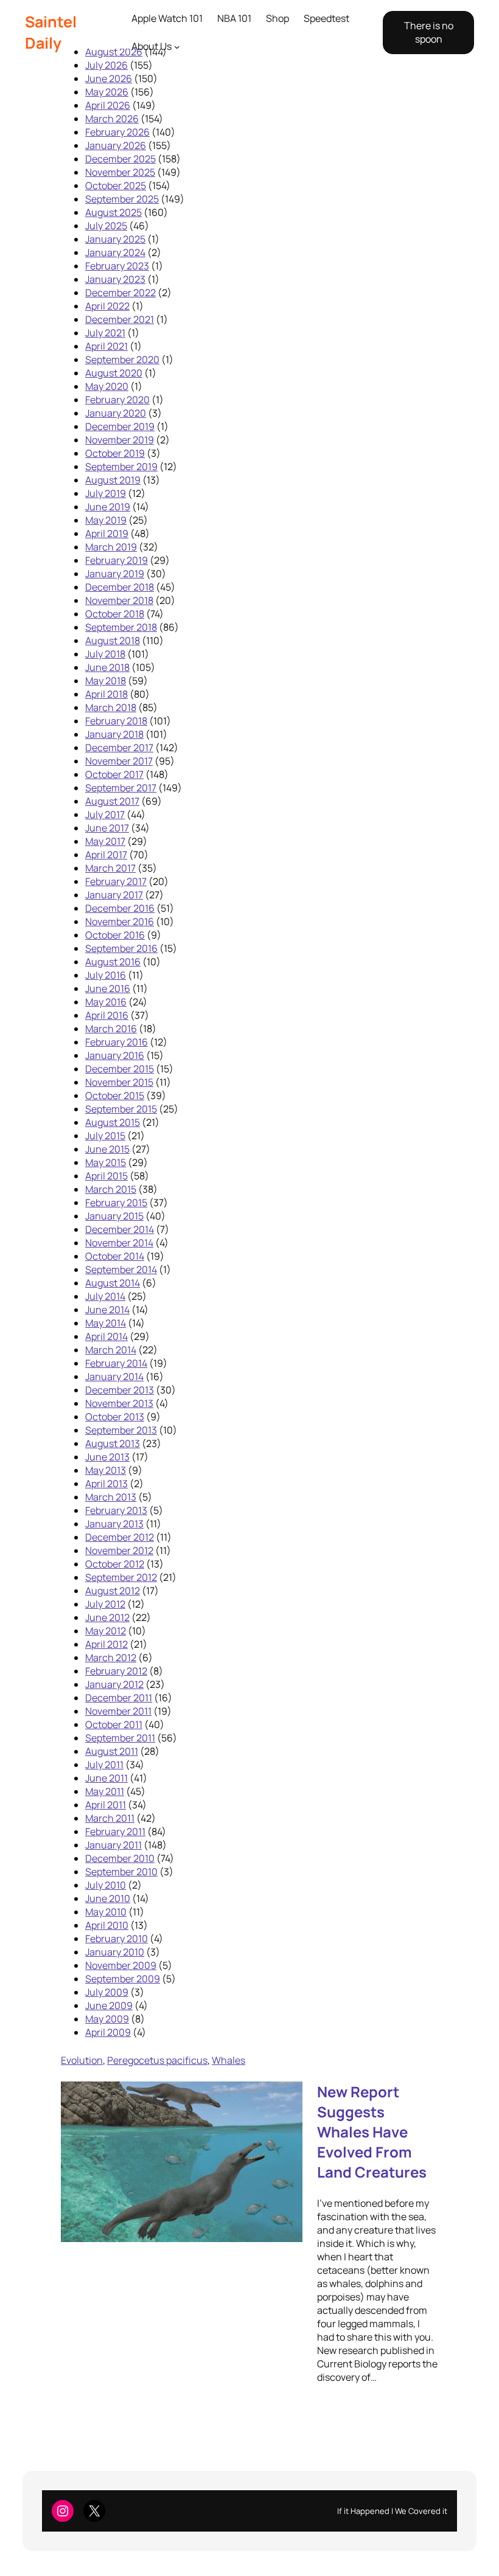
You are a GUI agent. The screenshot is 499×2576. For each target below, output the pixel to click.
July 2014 (105, 1296)
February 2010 (117, 1939)
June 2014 (107, 1310)
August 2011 (112, 1751)
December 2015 (120, 1069)
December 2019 (120, 426)
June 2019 (108, 507)
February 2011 (115, 1831)
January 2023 (115, 279)
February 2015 (116, 1203)
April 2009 (108, 2032)
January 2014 (114, 1377)
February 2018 (116, 721)
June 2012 (107, 1617)
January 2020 (116, 413)
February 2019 (117, 560)
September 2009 (123, 1979)
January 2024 (115, 252)
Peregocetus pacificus (157, 2060)
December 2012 (120, 1537)
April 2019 (107, 533)
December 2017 (119, 748)
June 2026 (109, 78)
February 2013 (116, 1510)
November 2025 (120, 172)
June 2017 (107, 828)
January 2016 (115, 1055)
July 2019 (106, 493)
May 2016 (106, 1002)
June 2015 (107, 1149)
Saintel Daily (51, 32)
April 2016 (107, 1015)
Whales (229, 2060)
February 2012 (116, 1671)
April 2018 (106, 694)
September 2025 (122, 199)
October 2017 (114, 774)
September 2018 (121, 627)
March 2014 (111, 1350)
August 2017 (112, 801)
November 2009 (121, 1965)
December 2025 (120, 159)
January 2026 (116, 145)
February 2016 (117, 1042)
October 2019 (115, 453)
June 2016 (108, 988)
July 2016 (106, 975)
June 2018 (107, 667)
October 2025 (116, 186)
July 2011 (104, 1765)
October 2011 (114, 1724)
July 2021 (105, 333)
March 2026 (112, 119)
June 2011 (106, 1778)
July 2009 (107, 1992)
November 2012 (119, 1550)
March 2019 (111, 547)
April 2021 (106, 346)
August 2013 (113, 1443)
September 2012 (121, 1577)
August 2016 (113, 962)
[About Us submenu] (177, 47)
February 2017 (116, 881)
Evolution (82, 2060)
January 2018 (114, 734)
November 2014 (119, 1243)
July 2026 (106, 65)
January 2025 (115, 239)
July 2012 (105, 1604)
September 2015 (121, 1109)
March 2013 (111, 1497)
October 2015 (115, 1095)
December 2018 (120, 587)
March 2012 (111, 1658)
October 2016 (115, 935)
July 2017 (105, 814)
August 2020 (114, 373)
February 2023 (117, 266)
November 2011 (118, 1711)
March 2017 (110, 868)
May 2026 (107, 92)
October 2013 (115, 1417)
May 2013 (106, 1470)
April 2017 (106, 855)
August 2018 (113, 641)
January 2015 (114, 1216)
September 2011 (120, 1738)
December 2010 (120, 1858)
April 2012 (106, 1644)
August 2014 (113, 1283)
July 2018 (105, 654)
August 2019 (113, 480)
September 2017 (121, 788)
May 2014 (106, 1323)
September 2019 (121, 467)
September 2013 (121, 1430)
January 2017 (114, 895)
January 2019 (115, 574)
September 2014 (121, 1269)
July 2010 (106, 1885)
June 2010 (108, 1898)
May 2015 (106, 1162)
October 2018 (115, 614)
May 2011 (105, 1791)
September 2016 (121, 948)
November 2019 (120, 440)
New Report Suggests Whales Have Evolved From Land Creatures (372, 2132)
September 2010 (121, 1872)
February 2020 (117, 400)
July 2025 (106, 226)
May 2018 (106, 681)
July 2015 (105, 1136)
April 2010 (107, 1925)
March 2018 (111, 707)
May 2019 (106, 520)
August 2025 (113, 212)
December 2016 (120, 908)
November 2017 (119, 761)
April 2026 (108, 105)
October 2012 (115, 1564)
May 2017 (105, 841)
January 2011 (113, 1845)
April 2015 (106, 1176)
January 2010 (115, 1952)
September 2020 (122, 359)
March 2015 (111, 1189)
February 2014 (116, 1363)
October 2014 (115, 1256)
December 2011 (119, 1698)
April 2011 (106, 1805)
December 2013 (120, 1390)
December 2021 (120, 319)
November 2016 (120, 922)
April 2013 (106, 1484)
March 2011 (110, 1818)
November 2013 (119, 1403)
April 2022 (107, 306)
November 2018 (119, 600)
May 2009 (107, 2019)
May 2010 (106, 1912)
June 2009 (109, 2005)
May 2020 (107, 386)
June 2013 (107, 1457)
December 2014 (120, 1229)
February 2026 (117, 132)
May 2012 (106, 1631)
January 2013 (114, 1524)
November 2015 (119, 1082)
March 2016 (111, 1029)
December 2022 (120, 293)
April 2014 (106, 1336)
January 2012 (114, 1684)
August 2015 (113, 1122)
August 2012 (113, 1591)
